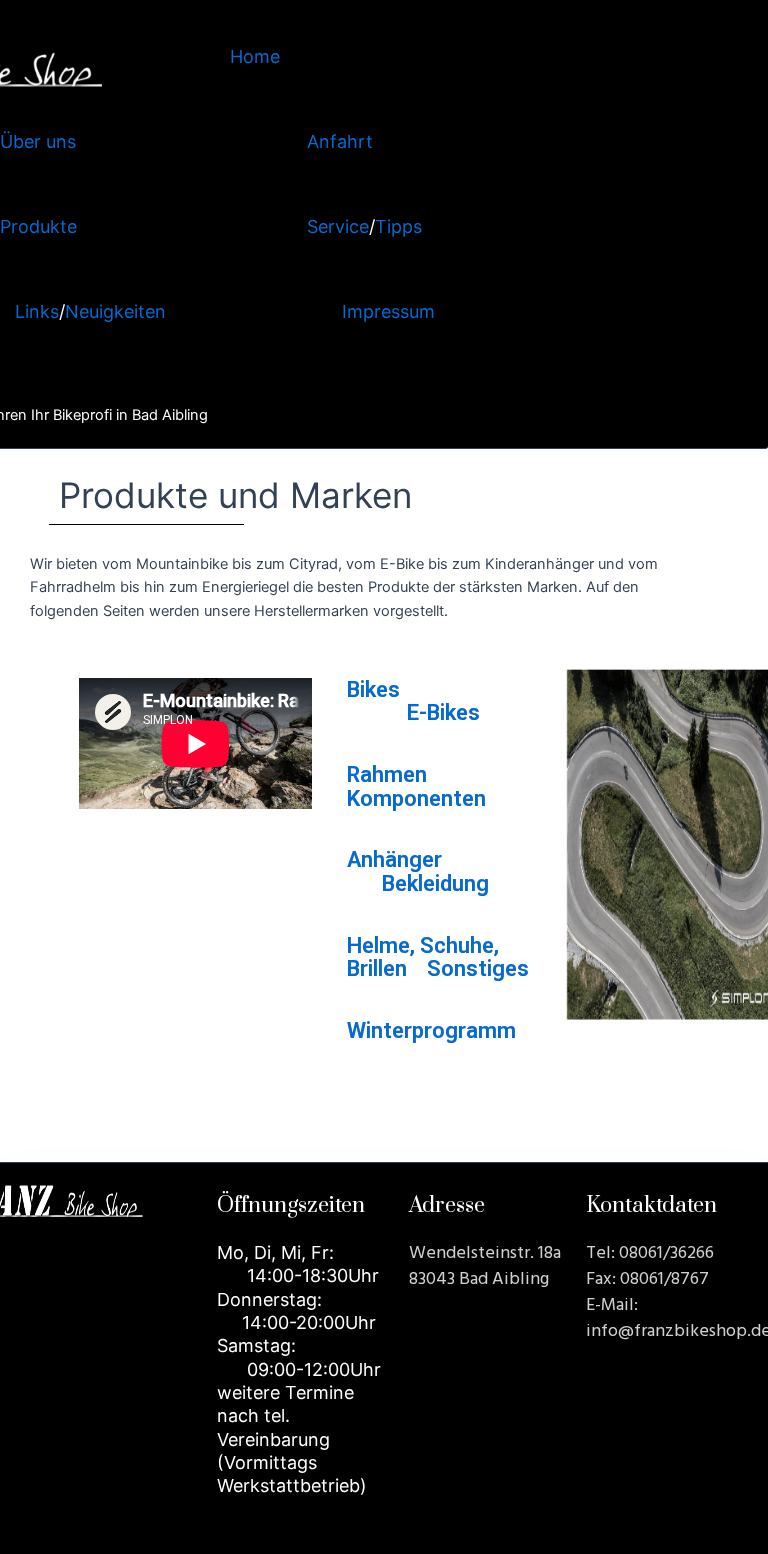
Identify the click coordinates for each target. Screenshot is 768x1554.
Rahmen (387, 775)
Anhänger (394, 860)
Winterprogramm (431, 1030)
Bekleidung (435, 883)
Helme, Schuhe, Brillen (423, 957)
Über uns (38, 141)
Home (255, 56)
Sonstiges (478, 968)
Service (338, 226)
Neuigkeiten (115, 311)
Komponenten (416, 798)
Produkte (38, 226)
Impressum (388, 311)
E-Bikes (443, 713)
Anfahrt (340, 141)
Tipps (398, 226)
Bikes (373, 689)
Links (37, 311)
